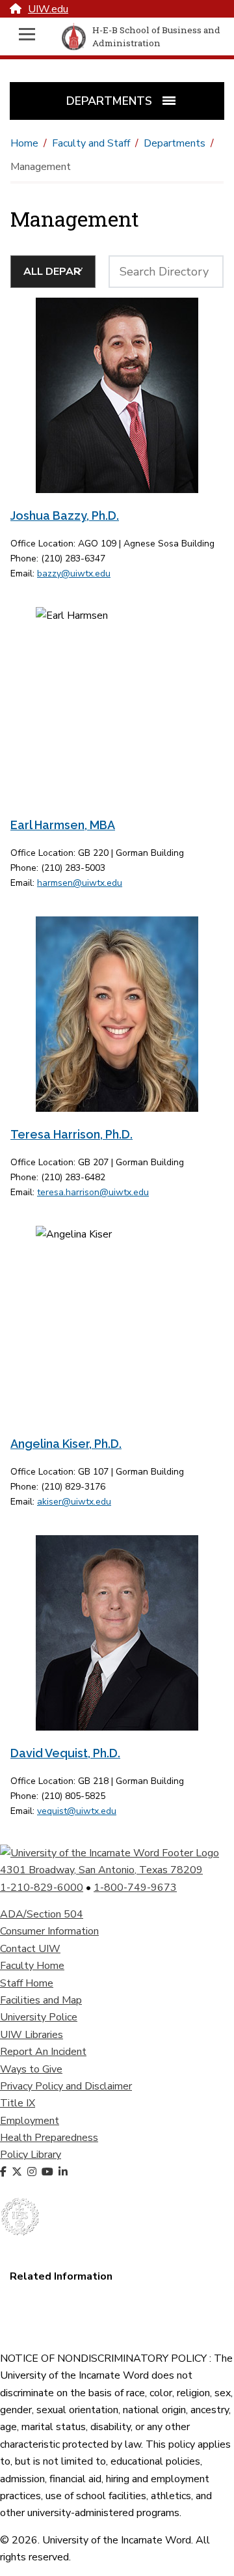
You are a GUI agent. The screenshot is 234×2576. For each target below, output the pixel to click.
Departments (175, 143)
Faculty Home (32, 1966)
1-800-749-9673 (135, 1888)
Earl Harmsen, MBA (63, 825)
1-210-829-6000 (42, 1888)
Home (24, 143)
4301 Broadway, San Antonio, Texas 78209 (101, 1870)
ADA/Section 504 (42, 1914)
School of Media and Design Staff (86, 2294)
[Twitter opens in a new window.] (18, 2172)
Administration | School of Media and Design (111, 2311)
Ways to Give (31, 2069)
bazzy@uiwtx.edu (74, 573)
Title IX (18, 2103)
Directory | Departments (66, 2328)
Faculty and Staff (91, 143)
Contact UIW (30, 1949)
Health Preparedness (49, 2138)
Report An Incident (43, 2052)
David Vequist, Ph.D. (65, 1753)
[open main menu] (27, 37)
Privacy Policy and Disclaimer (66, 2086)
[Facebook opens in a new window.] (5, 2172)
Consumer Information (49, 1931)
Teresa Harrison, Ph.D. (71, 1134)
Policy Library (31, 2155)
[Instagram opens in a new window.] (33, 2172)
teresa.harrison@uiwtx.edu (93, 1192)
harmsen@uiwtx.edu (80, 883)
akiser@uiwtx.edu (74, 1502)
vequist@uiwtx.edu (77, 1811)
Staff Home (27, 1983)
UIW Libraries (32, 2035)
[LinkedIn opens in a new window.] (64, 2172)
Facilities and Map (41, 2000)
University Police (39, 2017)
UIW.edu (48, 9)
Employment (30, 2121)
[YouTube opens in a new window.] (49, 2172)
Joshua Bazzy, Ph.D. (65, 516)
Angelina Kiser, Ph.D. (66, 1444)
